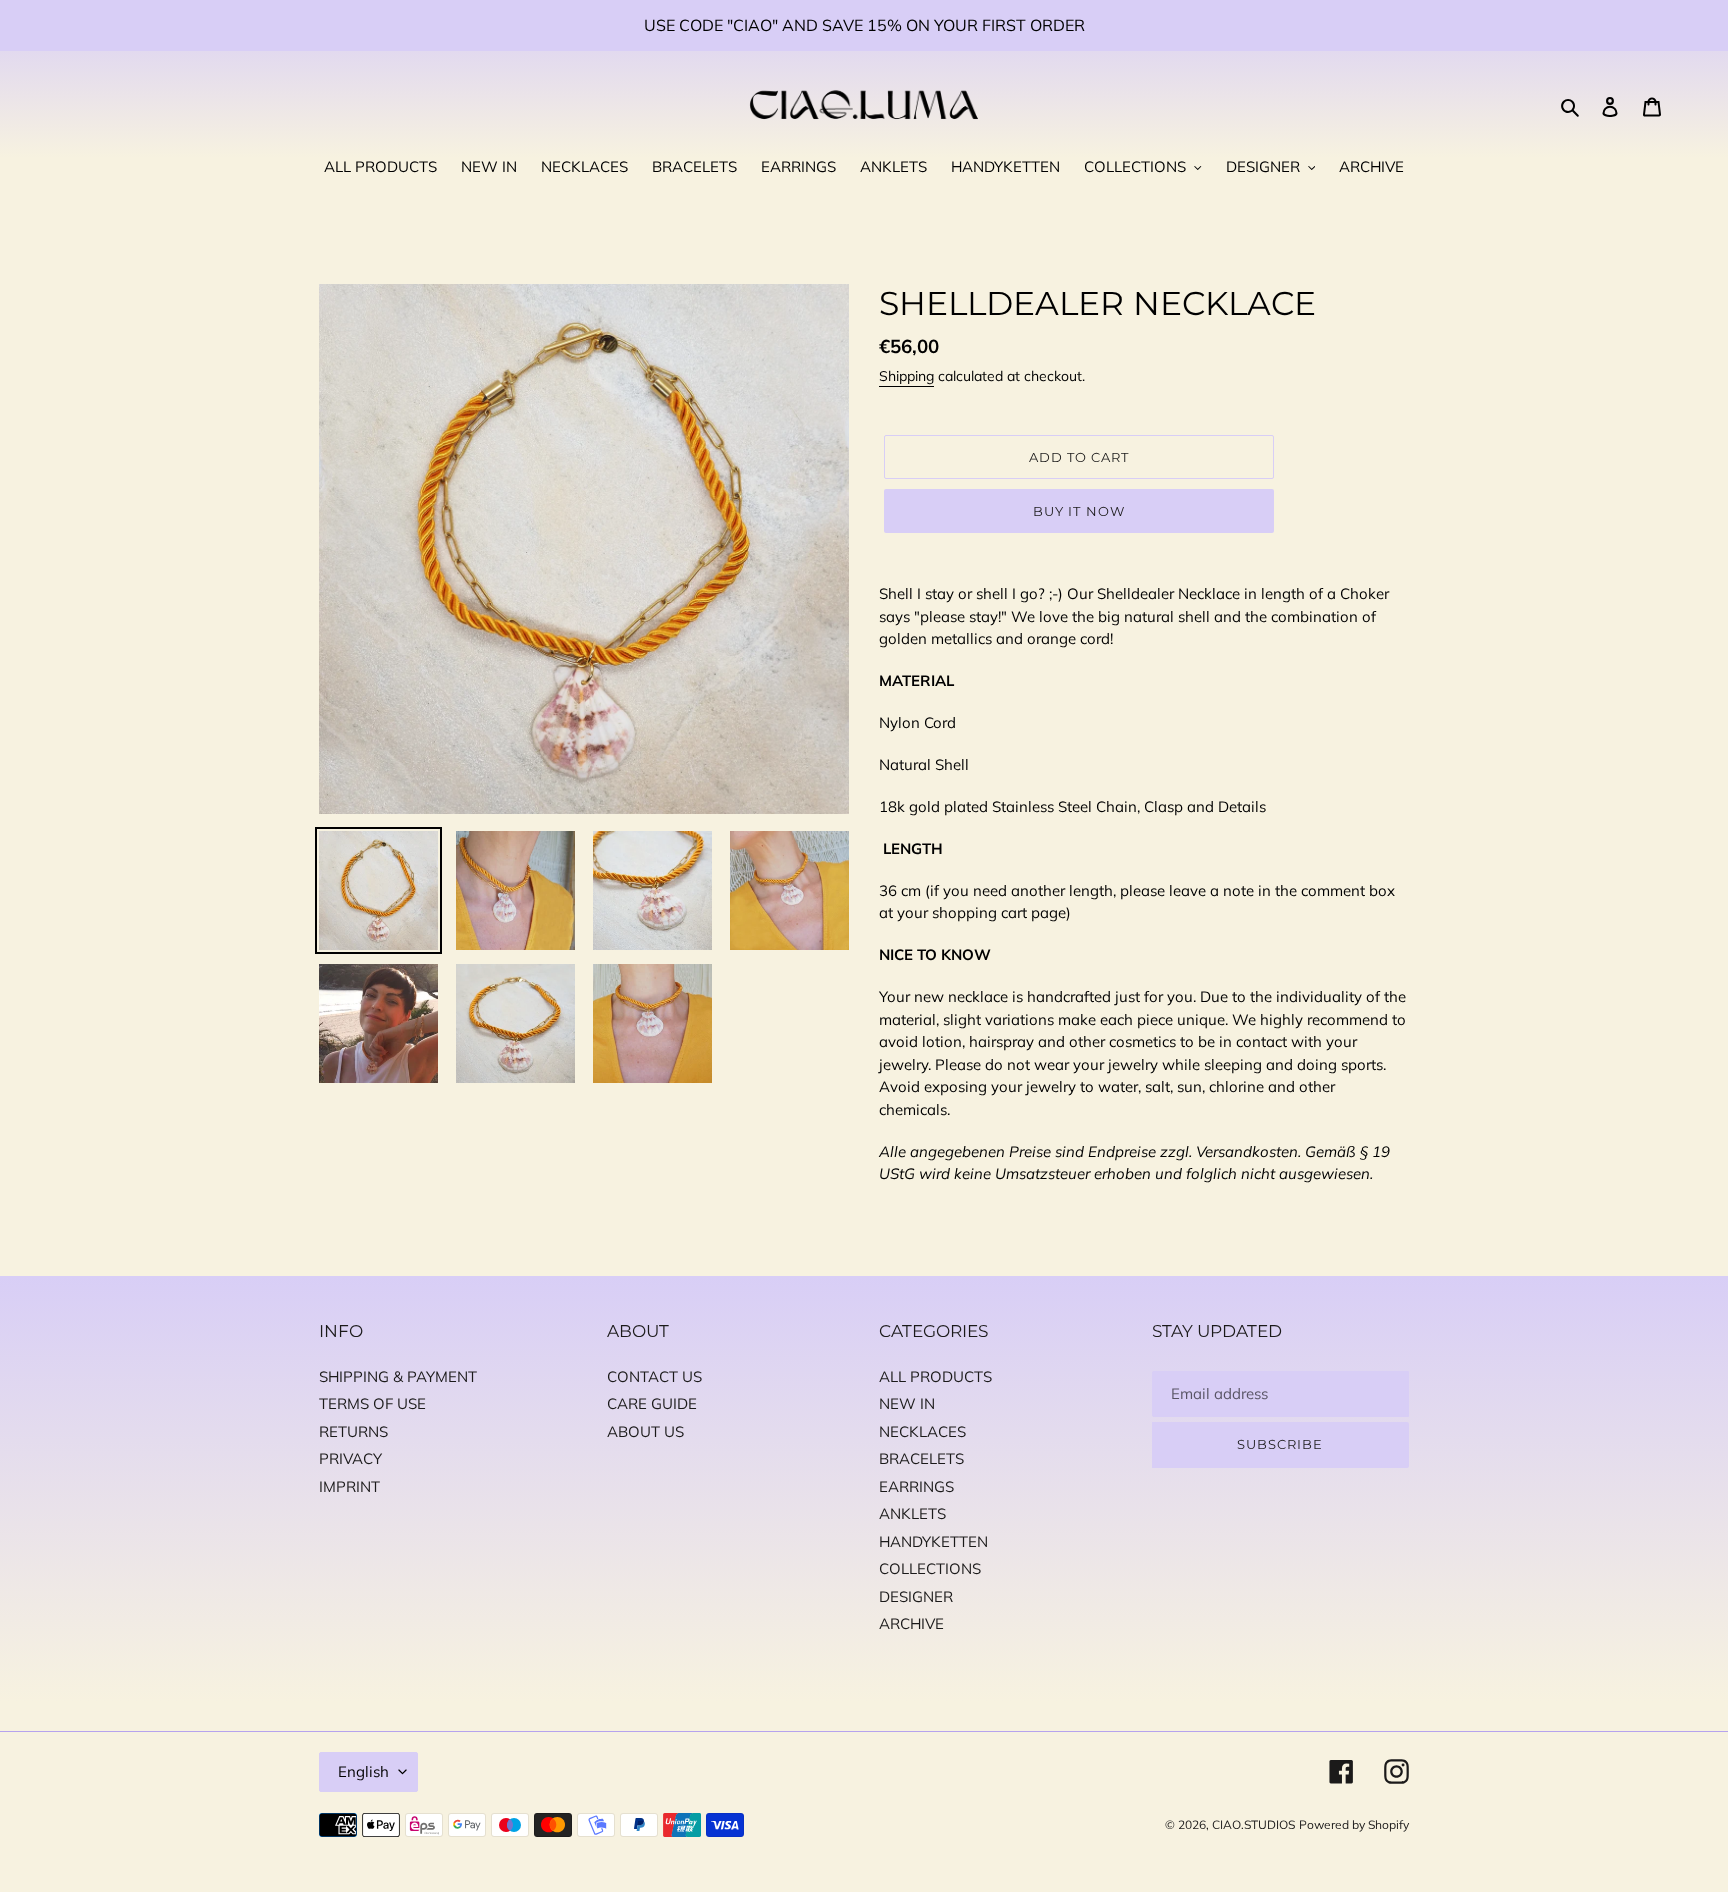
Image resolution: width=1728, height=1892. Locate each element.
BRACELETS (921, 1458)
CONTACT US (654, 1376)
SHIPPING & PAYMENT (398, 1376)
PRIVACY (350, 1458)
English (363, 1771)
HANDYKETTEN (933, 1541)
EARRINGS (916, 1486)
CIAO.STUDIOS (1253, 1824)
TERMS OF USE (372, 1403)
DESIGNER (916, 1596)
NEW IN (907, 1403)
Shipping (906, 376)
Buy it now (1078, 511)
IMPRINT (349, 1486)
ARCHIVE (911, 1623)
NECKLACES (922, 1431)
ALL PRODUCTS (935, 1376)
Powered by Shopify (1354, 1824)
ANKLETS (912, 1513)
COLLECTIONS (930, 1568)
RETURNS (353, 1431)
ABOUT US (645, 1431)
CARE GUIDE (652, 1403)
